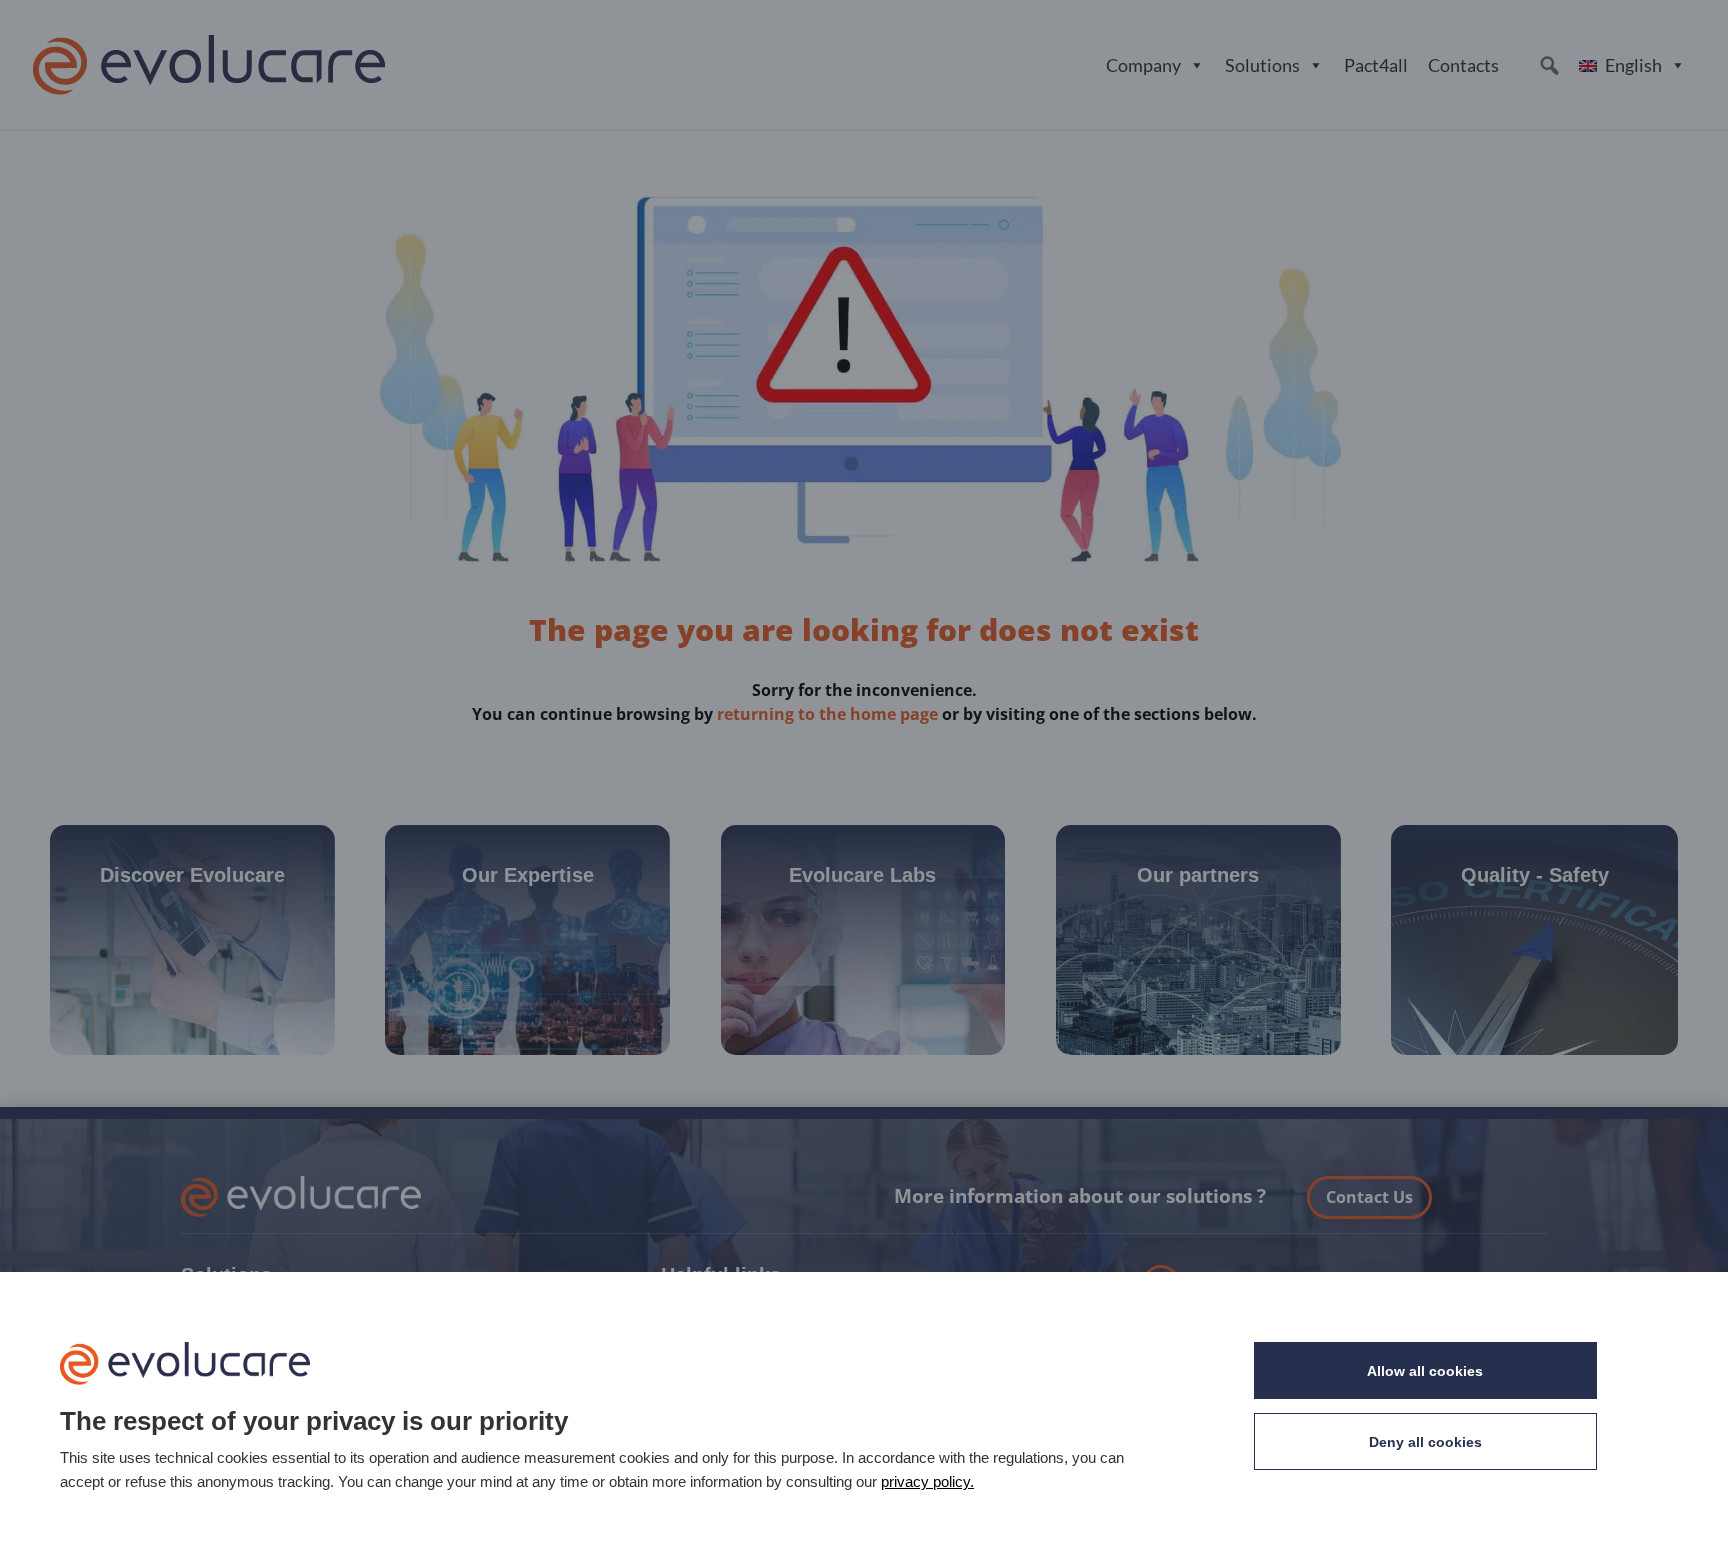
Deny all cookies (1425, 1442)
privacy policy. (927, 1481)
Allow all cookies (1425, 1371)
